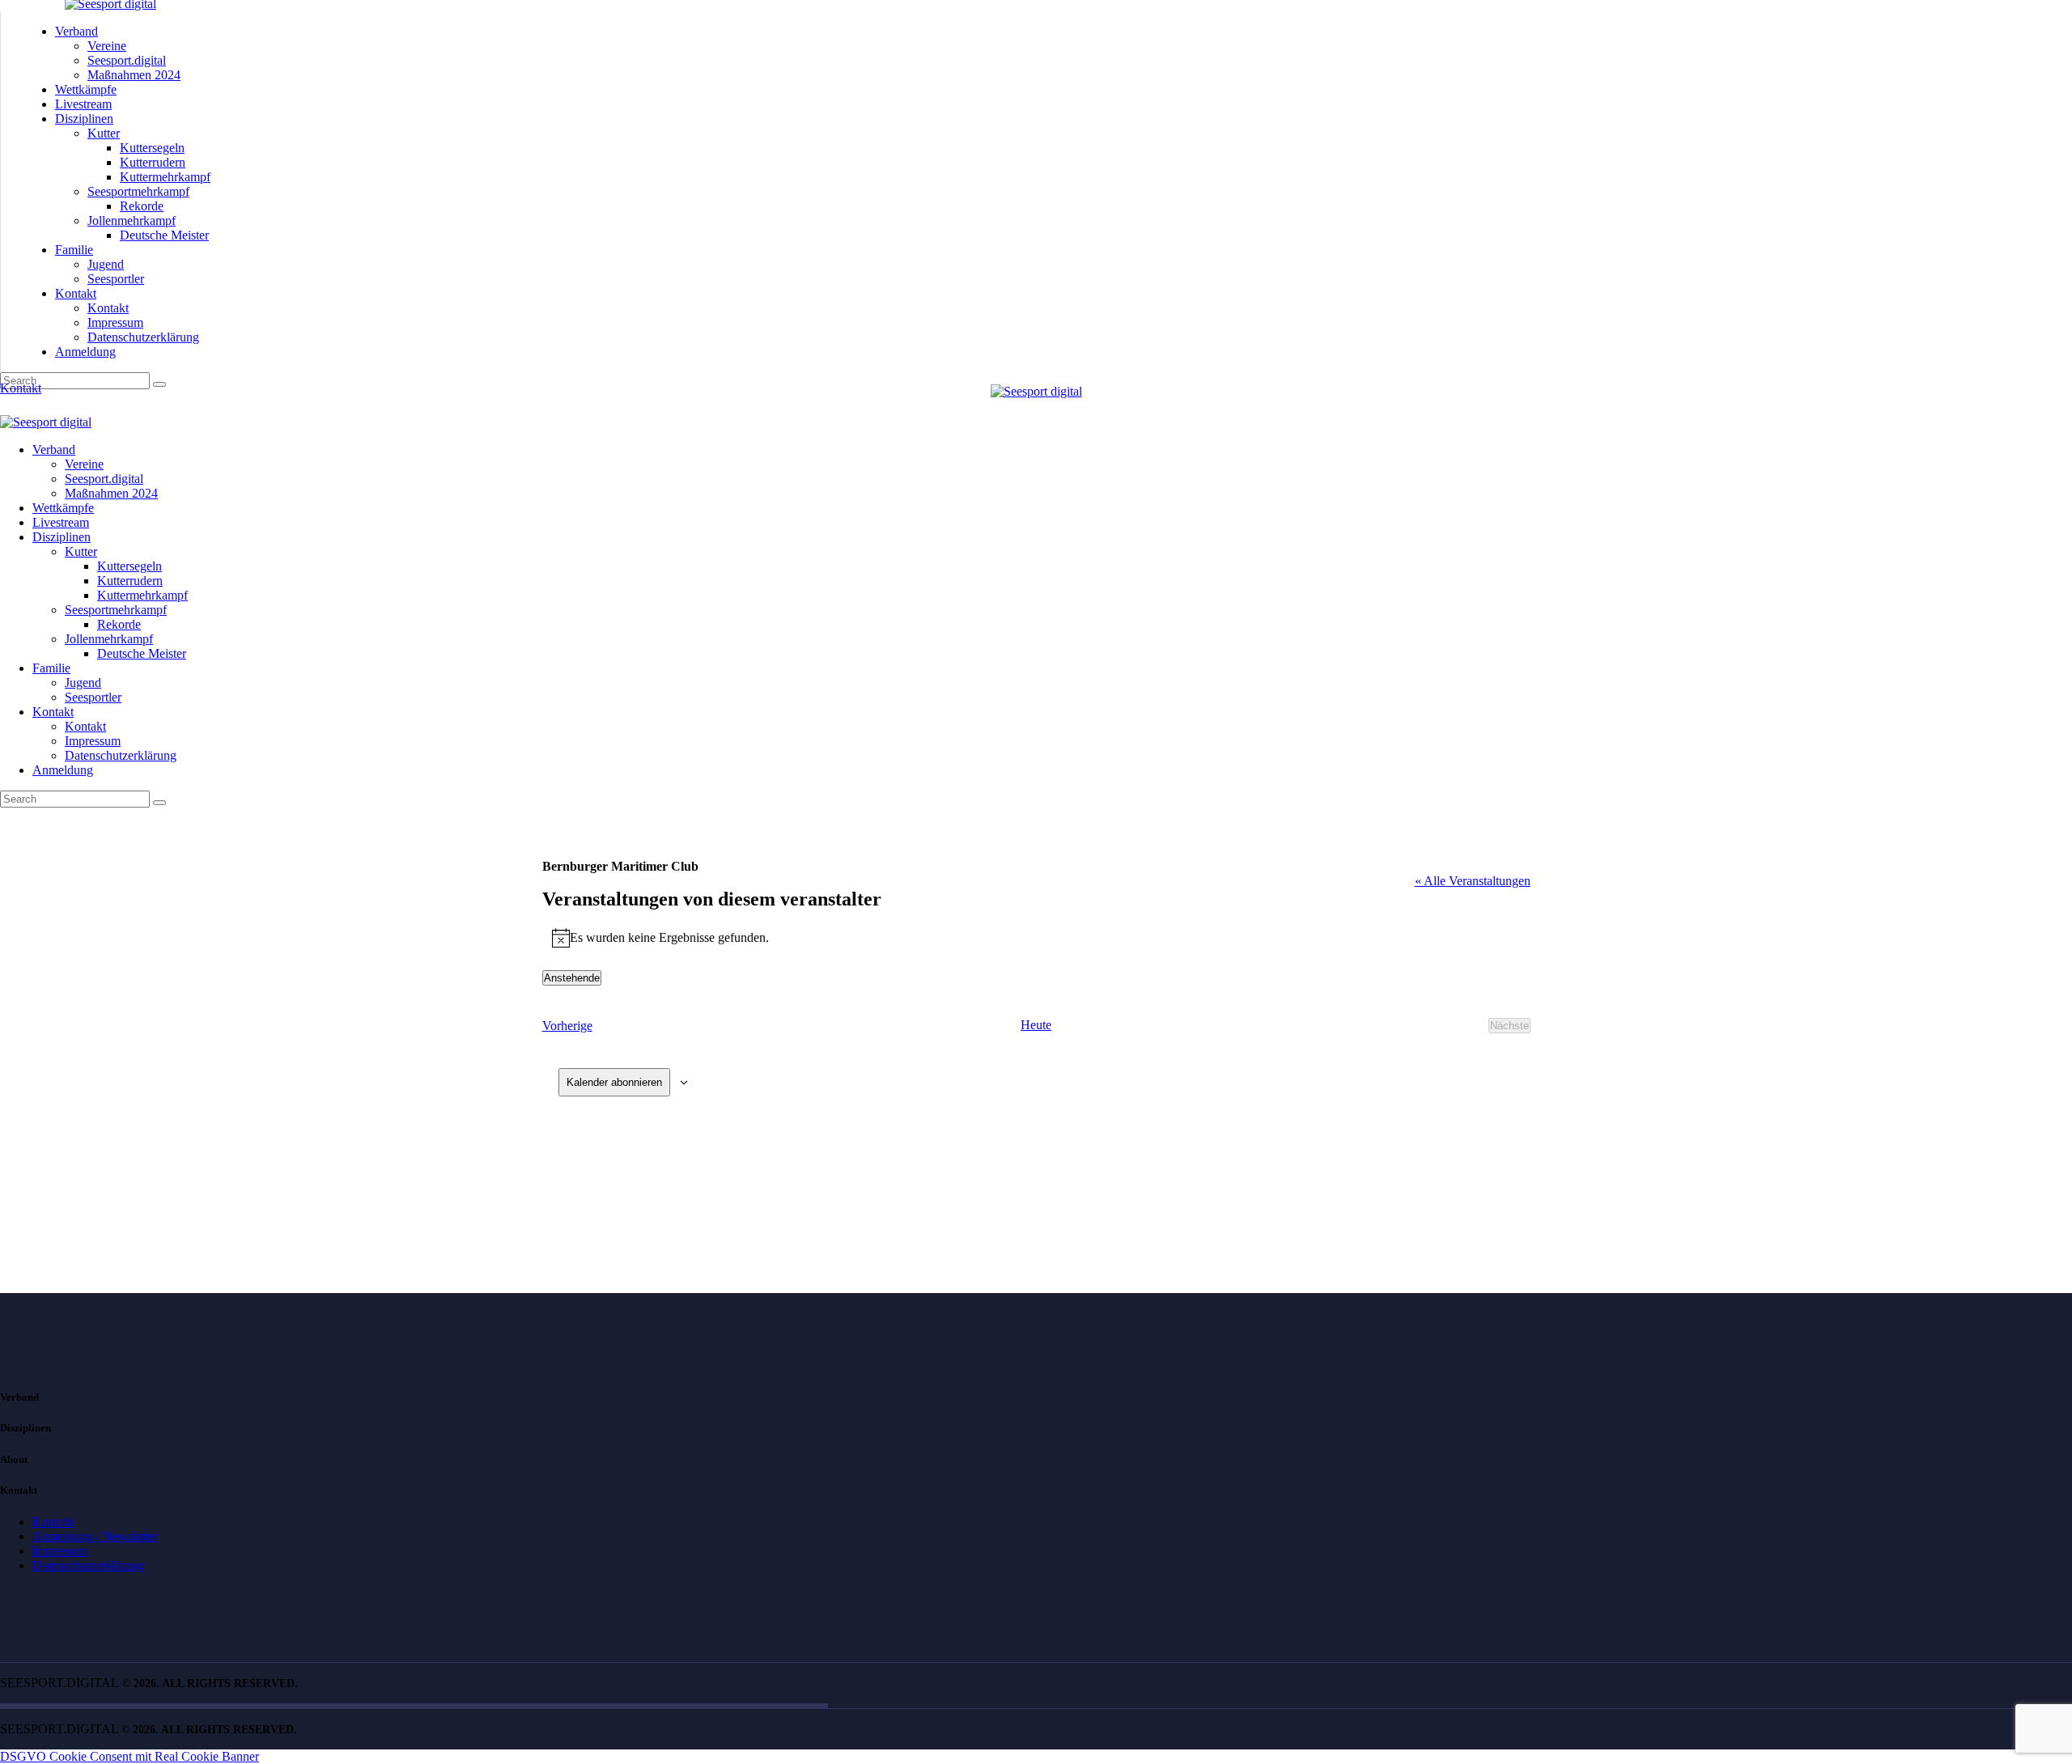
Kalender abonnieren (614, 1082)
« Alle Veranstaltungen (1473, 881)
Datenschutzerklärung (88, 1565)
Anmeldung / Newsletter (95, 1536)
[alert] (1036, 938)
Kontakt (53, 1522)
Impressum (60, 1551)
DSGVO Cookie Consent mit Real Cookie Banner (129, 1756)
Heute (1036, 1025)
